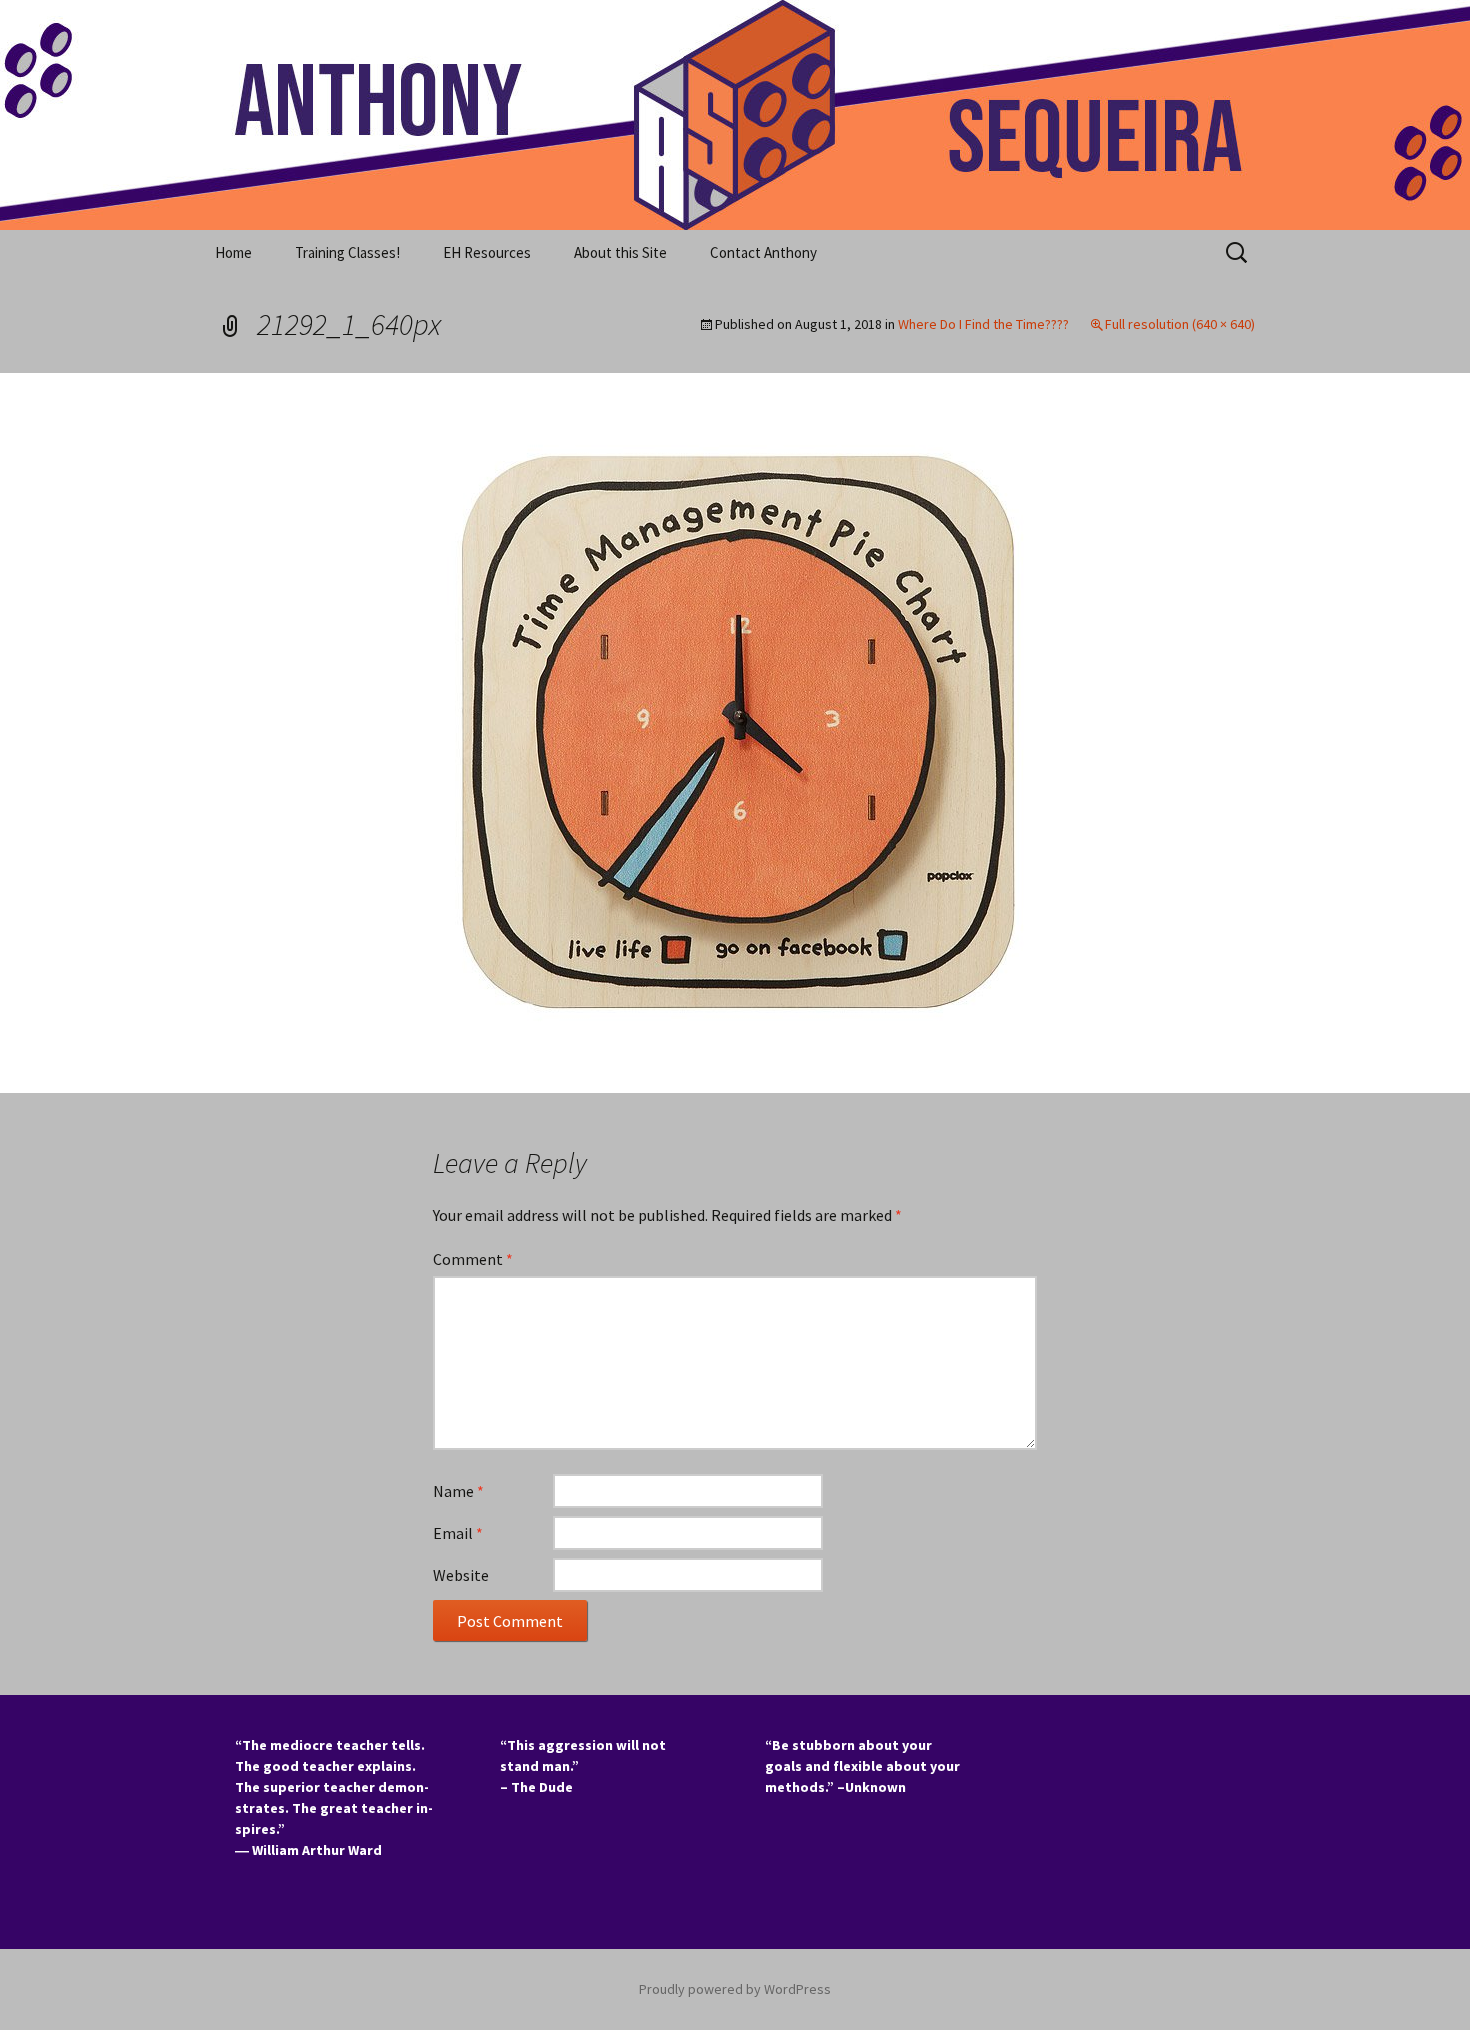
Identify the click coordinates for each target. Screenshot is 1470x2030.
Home (233, 252)
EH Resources (487, 252)
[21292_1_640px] (735, 731)
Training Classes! (347, 252)
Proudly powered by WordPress (735, 1989)
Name (458, 1491)
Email (458, 1533)
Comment (473, 1259)
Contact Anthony (763, 252)
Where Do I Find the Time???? (983, 324)
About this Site (620, 252)
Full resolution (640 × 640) (1180, 324)
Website (461, 1575)
